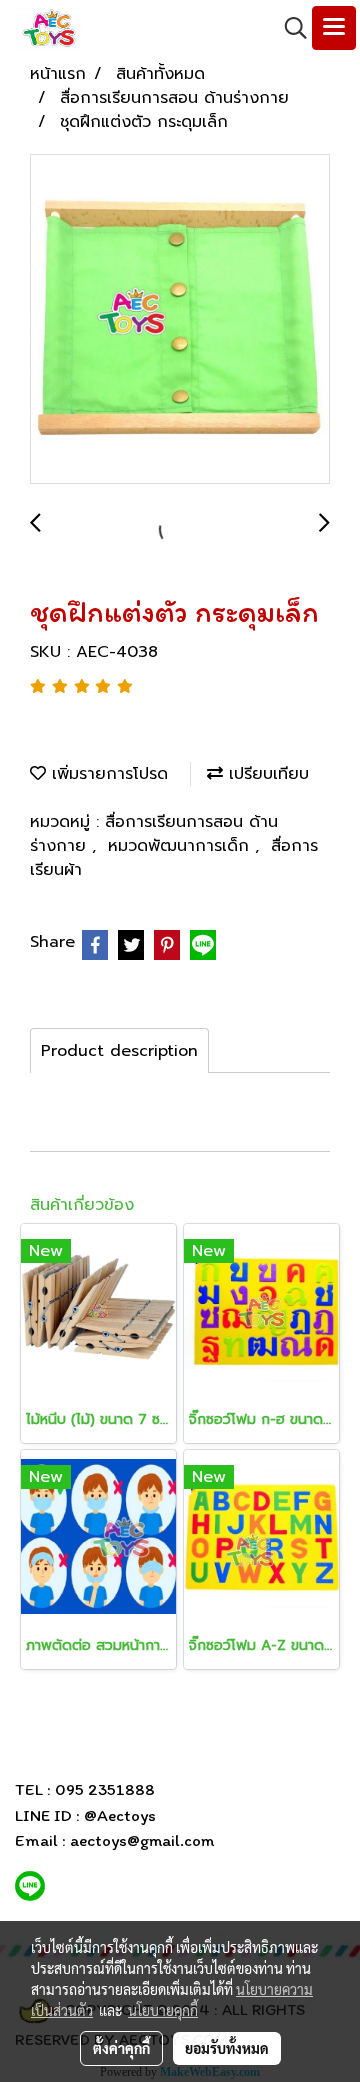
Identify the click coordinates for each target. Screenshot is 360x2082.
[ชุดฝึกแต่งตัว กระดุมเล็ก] (180, 320)
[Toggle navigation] (334, 28)
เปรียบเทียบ (266, 774)
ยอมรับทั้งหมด (227, 2048)
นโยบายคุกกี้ (163, 2010)
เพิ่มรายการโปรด (107, 774)
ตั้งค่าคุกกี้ (121, 2048)
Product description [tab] (119, 1051)
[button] (289, 28)
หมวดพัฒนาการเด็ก (181, 846)
